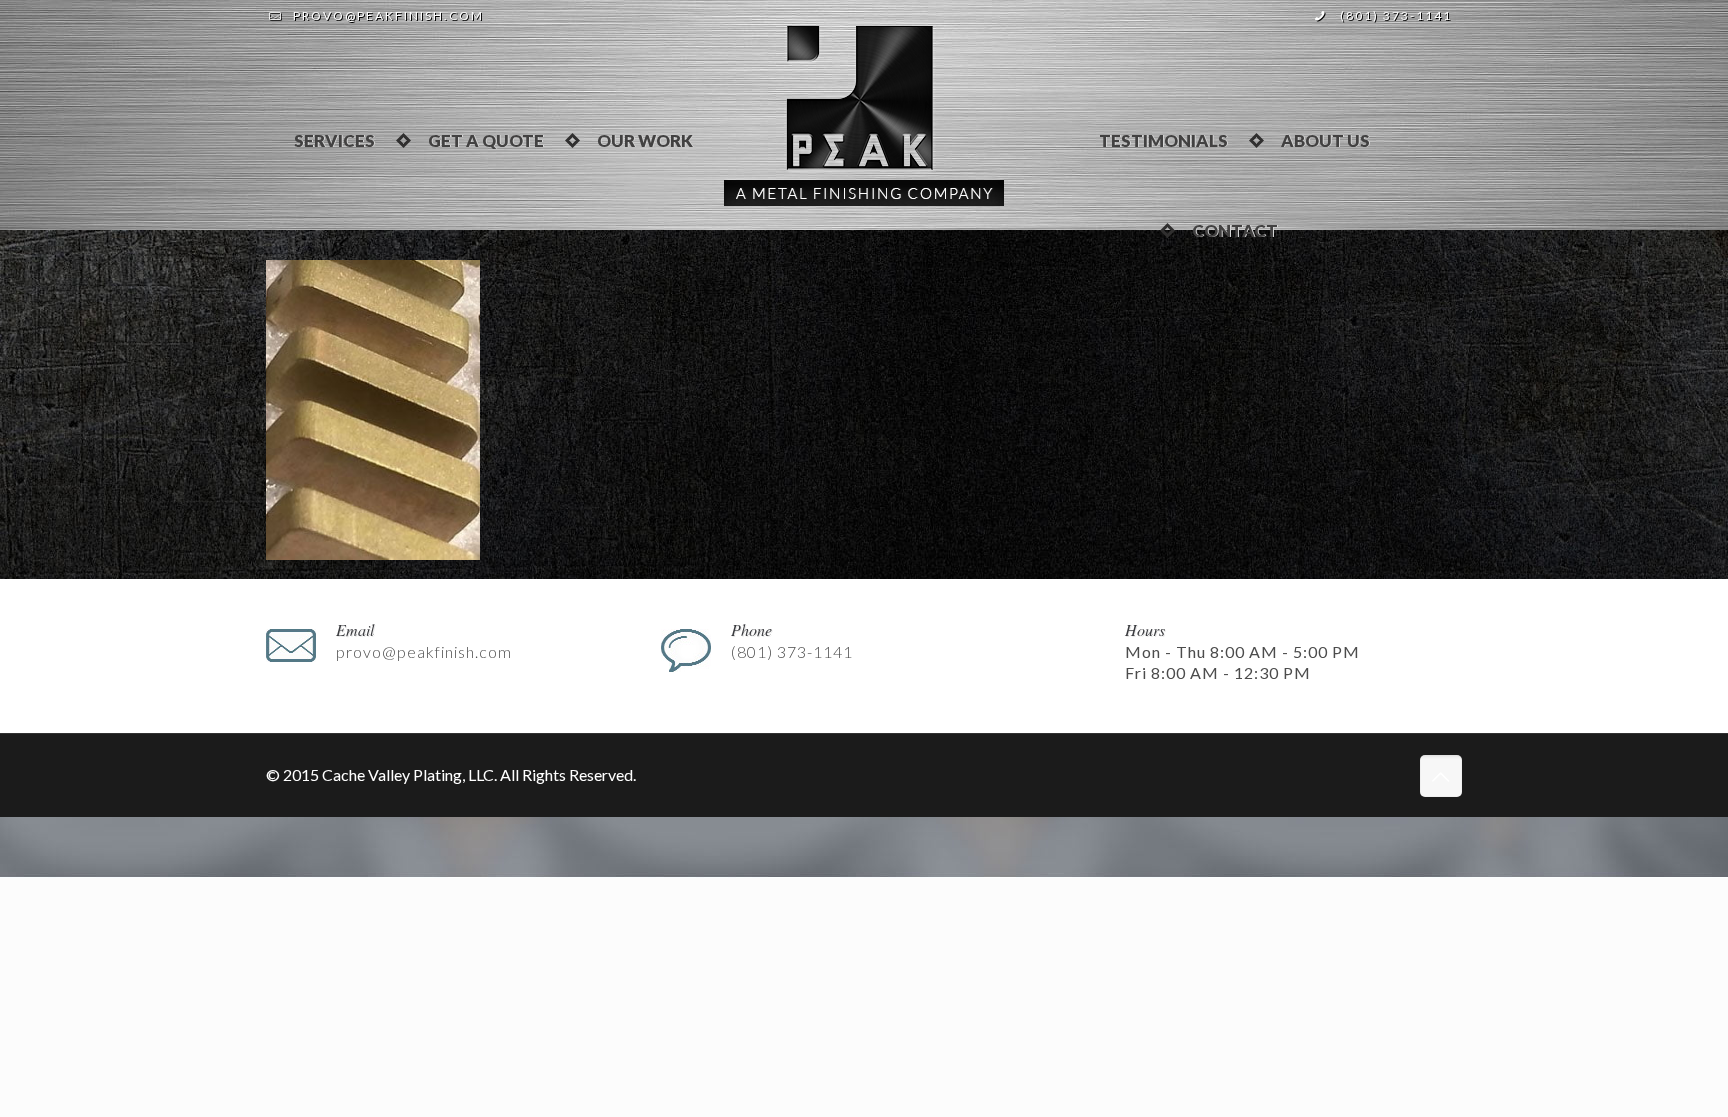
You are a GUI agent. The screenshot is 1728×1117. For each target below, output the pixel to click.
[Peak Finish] (864, 113)
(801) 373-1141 (1396, 15)
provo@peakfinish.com (388, 15)
